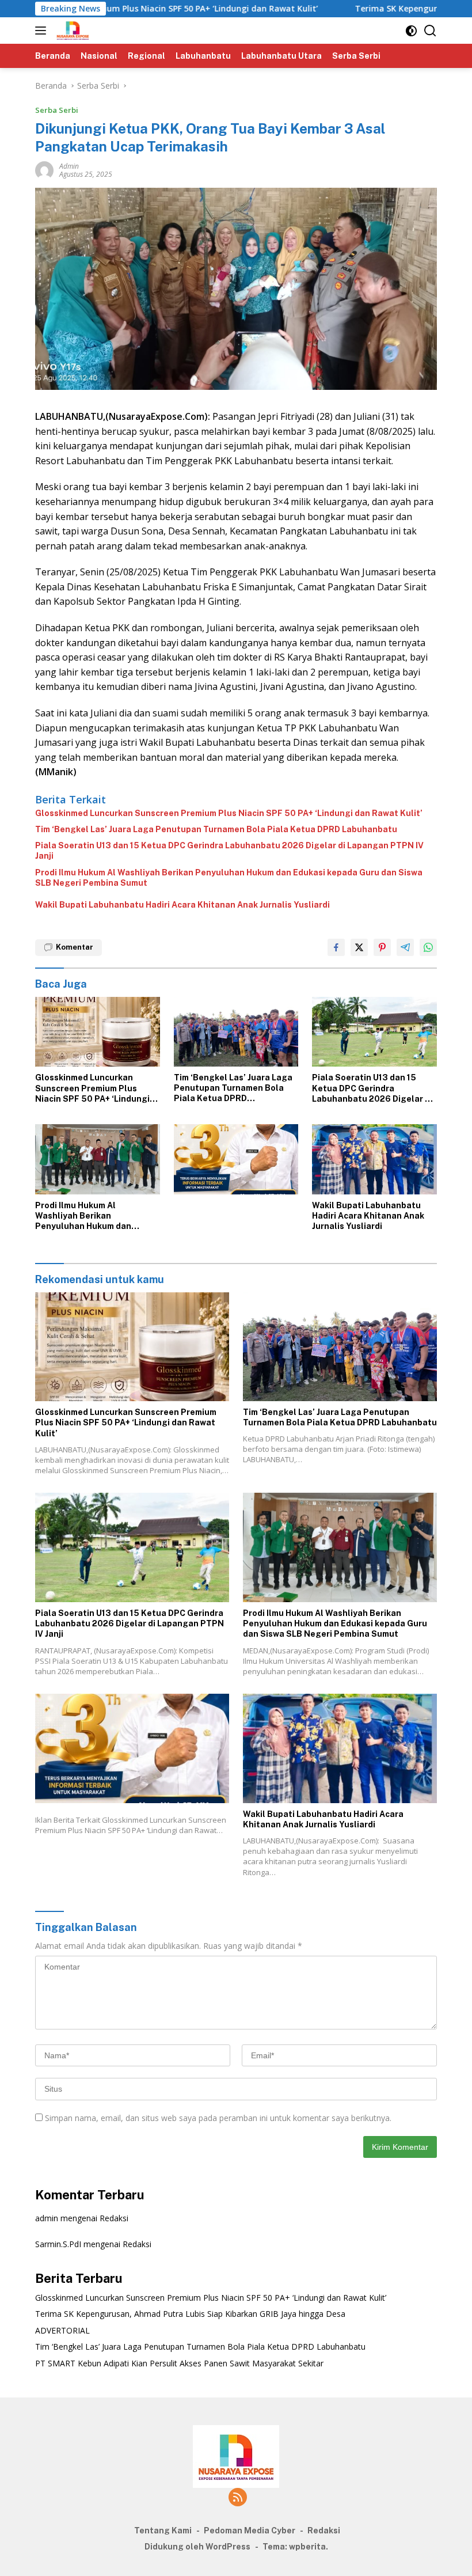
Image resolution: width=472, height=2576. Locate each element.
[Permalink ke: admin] (44, 170)
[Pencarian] (430, 31)
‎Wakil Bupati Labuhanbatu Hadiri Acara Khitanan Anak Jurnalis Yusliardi (182, 905)
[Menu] (43, 31)
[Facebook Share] (336, 947)
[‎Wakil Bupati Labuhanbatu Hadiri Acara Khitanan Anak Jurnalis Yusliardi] (374, 1159)
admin (69, 166)
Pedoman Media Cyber (250, 2531)
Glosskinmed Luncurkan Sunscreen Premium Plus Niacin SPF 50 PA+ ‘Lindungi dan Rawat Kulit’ (229, 813)
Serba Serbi (57, 110)
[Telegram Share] (405, 947)
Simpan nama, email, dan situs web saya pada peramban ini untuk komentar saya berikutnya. (218, 2118)
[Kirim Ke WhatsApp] (428, 947)
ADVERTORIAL (62, 2330)
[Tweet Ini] (359, 947)
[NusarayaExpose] (71, 31)
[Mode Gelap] (411, 31)
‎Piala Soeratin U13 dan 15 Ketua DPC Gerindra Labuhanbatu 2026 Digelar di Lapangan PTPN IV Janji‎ (229, 851)
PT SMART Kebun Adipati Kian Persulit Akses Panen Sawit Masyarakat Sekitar (179, 2363)
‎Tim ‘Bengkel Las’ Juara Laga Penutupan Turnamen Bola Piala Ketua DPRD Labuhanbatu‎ (216, 829)
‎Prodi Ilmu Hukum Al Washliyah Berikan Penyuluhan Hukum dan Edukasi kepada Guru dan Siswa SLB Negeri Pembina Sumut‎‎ (229, 878)
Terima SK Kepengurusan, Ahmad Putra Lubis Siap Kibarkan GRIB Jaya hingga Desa (190, 2314)
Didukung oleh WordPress (197, 2547)
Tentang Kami (163, 2531)
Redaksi (114, 2218)
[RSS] (238, 2498)
